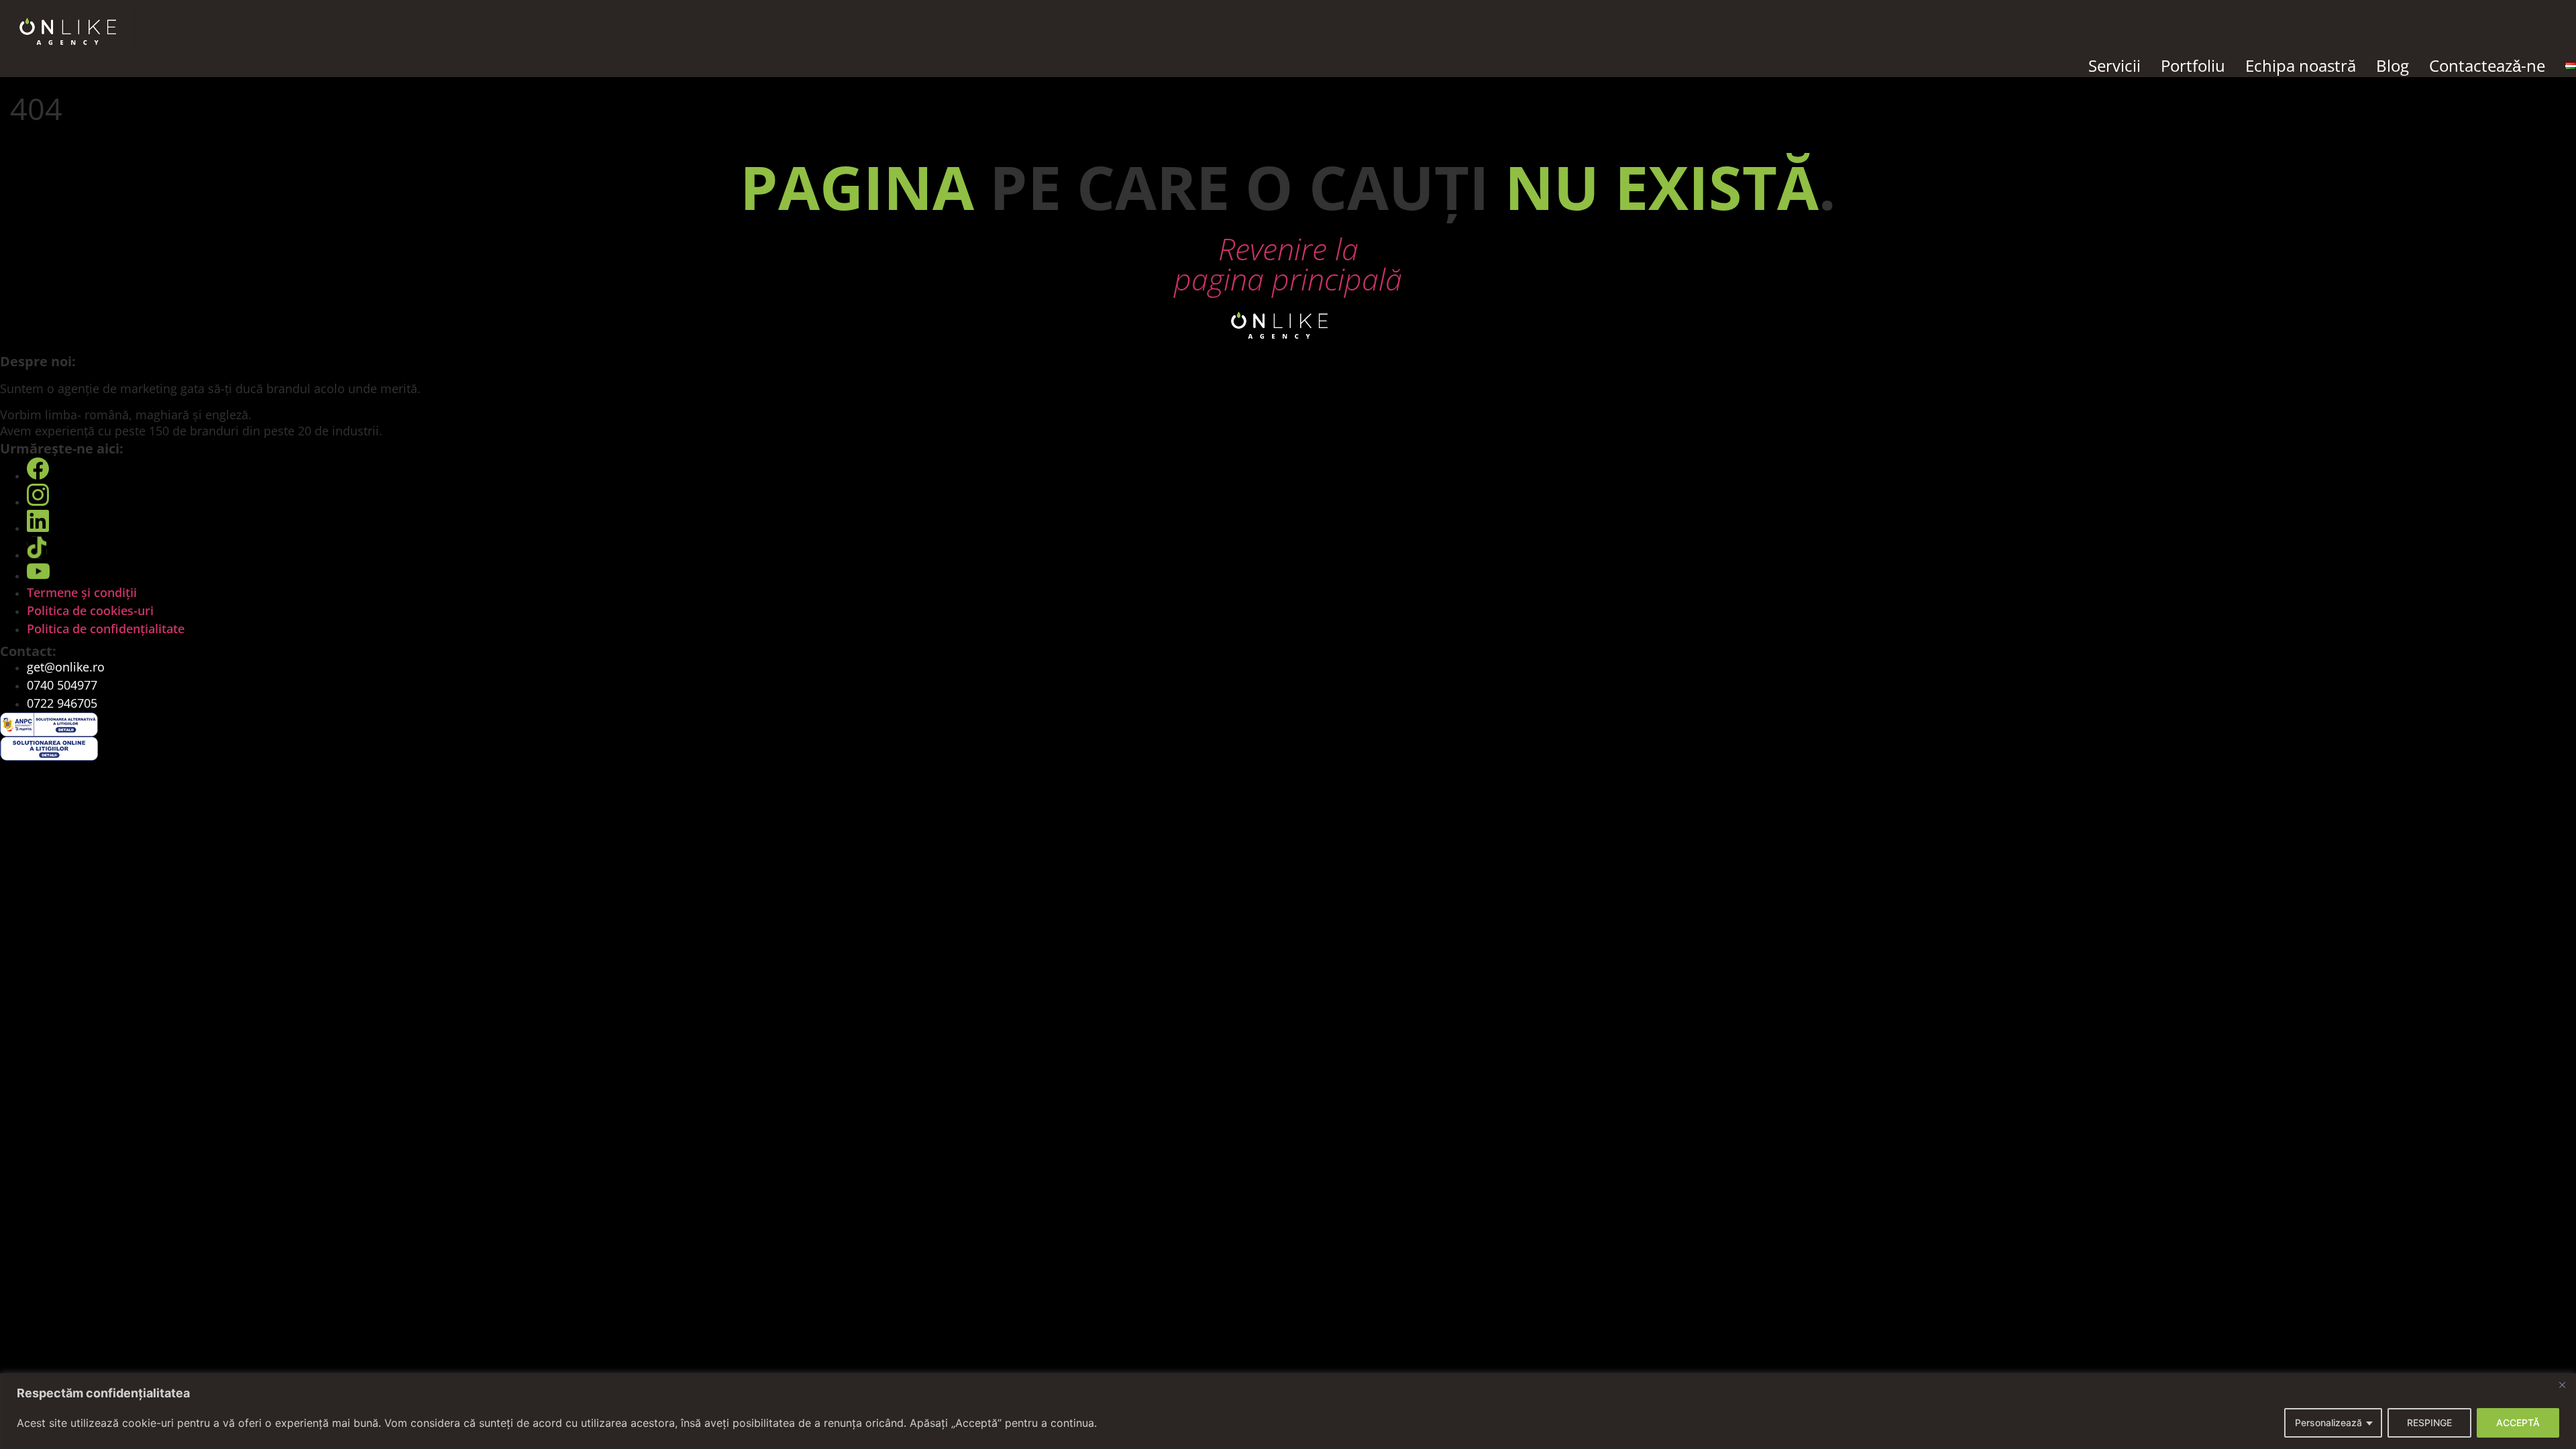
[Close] (2562, 1385)
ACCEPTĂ (2518, 1423)
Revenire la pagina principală (1288, 264)
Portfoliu (2193, 65)
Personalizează (2328, 1423)
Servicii (2114, 65)
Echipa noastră (2301, 65)
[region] (1288, 1411)
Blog (2393, 65)
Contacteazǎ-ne (2487, 65)
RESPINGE (2429, 1423)
